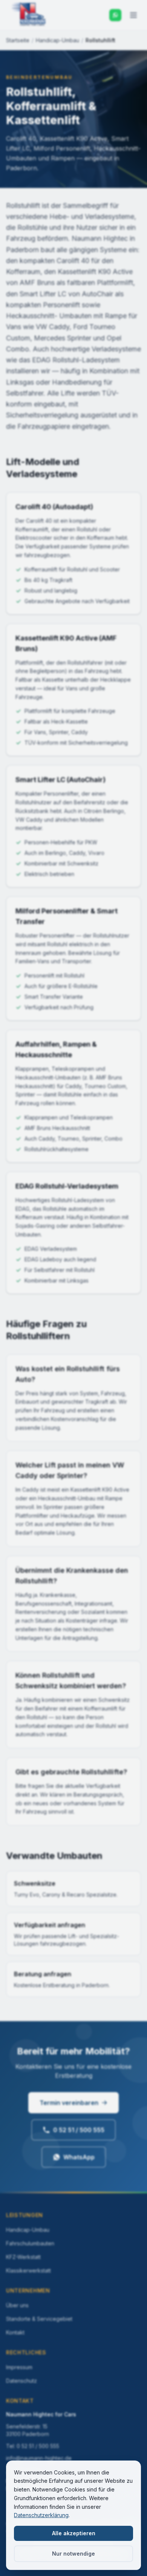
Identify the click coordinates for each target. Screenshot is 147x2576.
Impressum (19, 2367)
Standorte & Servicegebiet (39, 2319)
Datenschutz (21, 2381)
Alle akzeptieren (74, 2533)
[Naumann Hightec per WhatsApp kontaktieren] (115, 15)
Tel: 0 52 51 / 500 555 (33, 2446)
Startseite (18, 40)
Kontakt (15, 2332)
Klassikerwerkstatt (28, 2270)
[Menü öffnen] (133, 15)
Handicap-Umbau (57, 40)
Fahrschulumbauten (30, 2243)
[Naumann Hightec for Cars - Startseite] (29, 15)
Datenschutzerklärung (41, 2515)
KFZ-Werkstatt (23, 2257)
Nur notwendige (73, 2554)
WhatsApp (79, 2157)
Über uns (17, 2305)
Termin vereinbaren (69, 2103)
